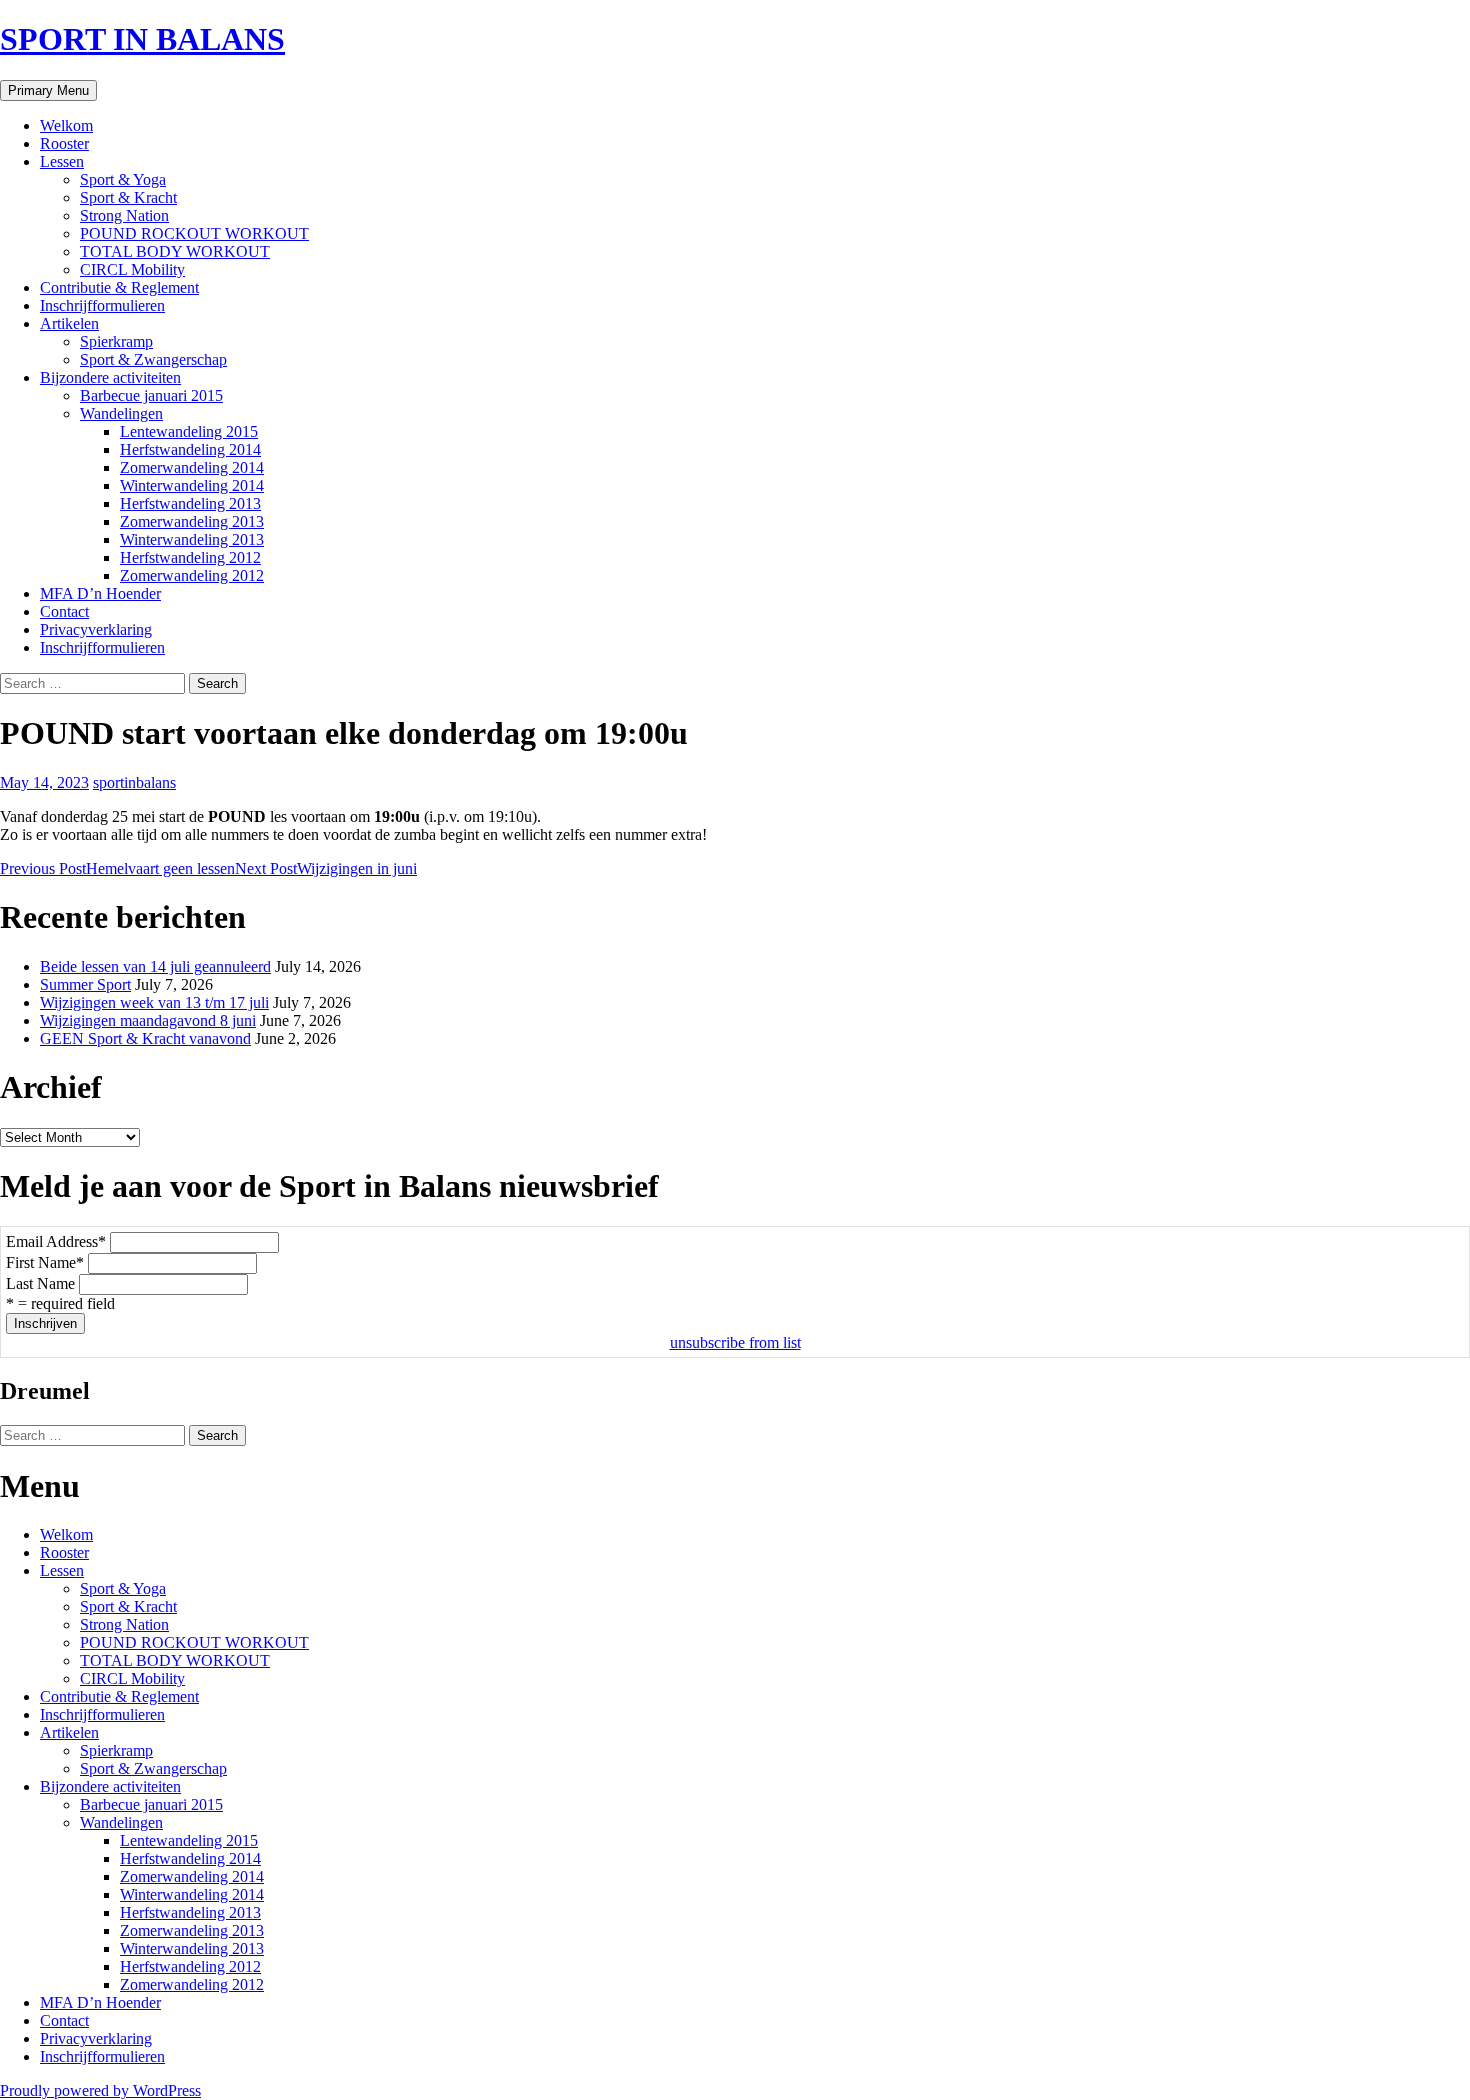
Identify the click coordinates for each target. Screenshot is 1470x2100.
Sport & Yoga (123, 179)
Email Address (56, 1241)
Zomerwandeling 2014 (192, 467)
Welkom (66, 125)
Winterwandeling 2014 (192, 485)
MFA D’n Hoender (100, 593)
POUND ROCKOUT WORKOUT (194, 233)
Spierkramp (116, 341)
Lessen (62, 161)
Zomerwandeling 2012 (192, 575)
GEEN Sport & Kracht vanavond (145, 1038)
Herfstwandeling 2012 (190, 557)
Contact (64, 611)
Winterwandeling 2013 (192, 539)
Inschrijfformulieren (102, 305)
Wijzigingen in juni (326, 868)
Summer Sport (85, 984)
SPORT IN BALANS (142, 39)
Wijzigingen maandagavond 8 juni (148, 1020)
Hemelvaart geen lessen (117, 868)
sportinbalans (134, 782)
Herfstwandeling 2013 (190, 503)
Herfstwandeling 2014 (190, 449)
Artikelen (69, 323)
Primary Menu (48, 90)
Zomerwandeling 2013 (192, 521)
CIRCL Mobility (132, 269)
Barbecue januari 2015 (151, 395)
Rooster (64, 143)
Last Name (40, 1283)
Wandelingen (121, 413)
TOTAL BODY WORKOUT (175, 251)
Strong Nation (124, 215)
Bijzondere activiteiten (110, 377)
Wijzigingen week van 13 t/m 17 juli (154, 1002)
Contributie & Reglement (119, 287)
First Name (45, 1262)
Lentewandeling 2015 (189, 431)
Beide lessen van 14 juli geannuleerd (155, 966)
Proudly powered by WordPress (100, 2090)
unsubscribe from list (735, 1342)
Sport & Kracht (128, 197)
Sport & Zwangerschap (153, 359)
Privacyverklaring (96, 629)
